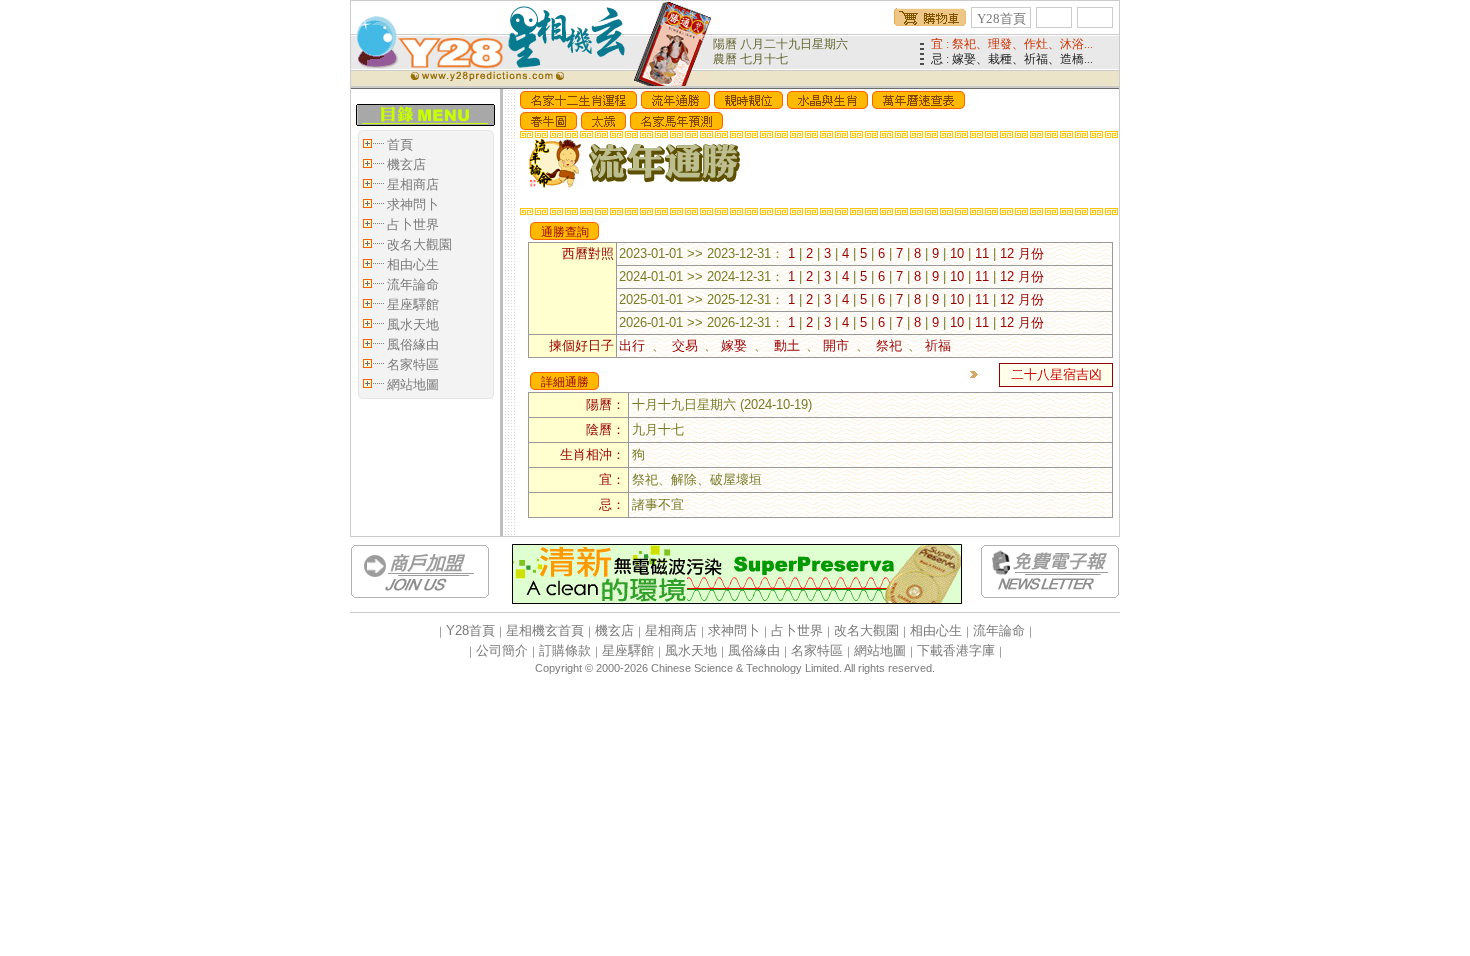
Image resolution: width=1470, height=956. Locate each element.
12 (1007, 253)
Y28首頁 (1001, 18)
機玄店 (406, 164)
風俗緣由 (413, 344)
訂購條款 (565, 650)
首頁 (400, 144)
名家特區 (413, 364)
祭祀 (888, 345)
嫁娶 (737, 345)
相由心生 (413, 264)
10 (957, 253)
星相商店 (413, 184)
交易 (684, 345)
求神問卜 (413, 204)
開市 (839, 345)
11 (982, 253)
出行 (635, 345)
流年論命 (413, 284)
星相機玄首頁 (545, 630)
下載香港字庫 (956, 650)
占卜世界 (413, 224)
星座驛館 (413, 304)
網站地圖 (413, 384)
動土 (786, 345)
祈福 (938, 345)
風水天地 (413, 324)
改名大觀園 (419, 244)
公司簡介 (502, 650)
